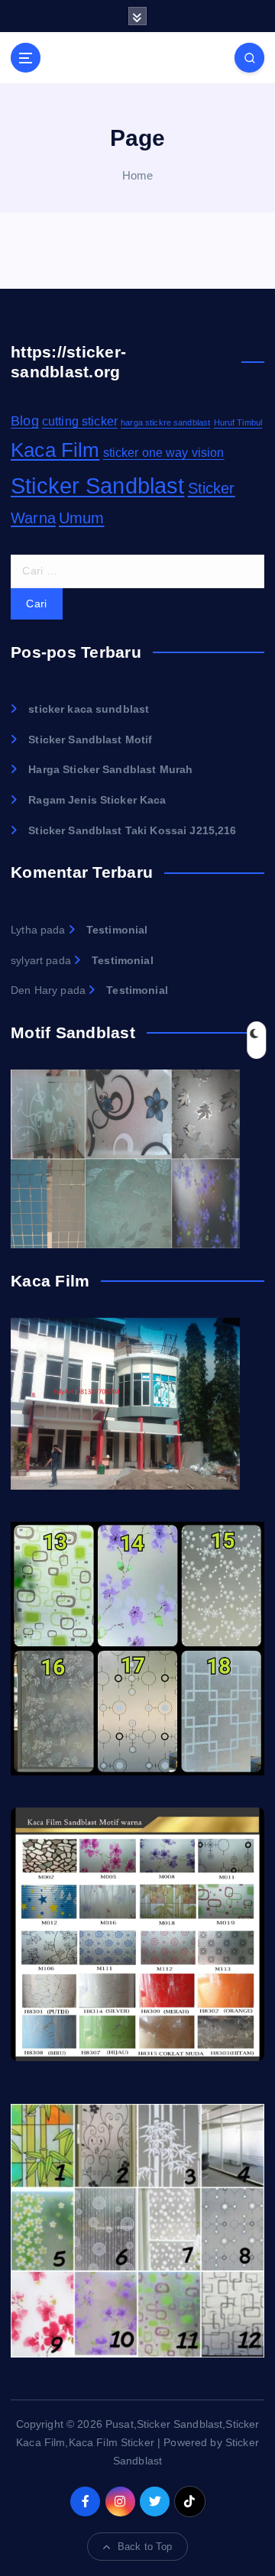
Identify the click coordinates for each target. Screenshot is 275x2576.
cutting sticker (80, 421)
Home (138, 175)
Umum (82, 518)
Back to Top (145, 2547)
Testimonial (117, 930)
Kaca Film (55, 450)
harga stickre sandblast (165, 422)
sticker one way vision (164, 453)
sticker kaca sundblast (89, 709)
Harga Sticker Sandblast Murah (110, 769)
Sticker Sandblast (97, 485)
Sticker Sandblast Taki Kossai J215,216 (132, 830)
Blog (25, 421)
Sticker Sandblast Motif (90, 739)
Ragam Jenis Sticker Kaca (97, 800)
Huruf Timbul (238, 422)
